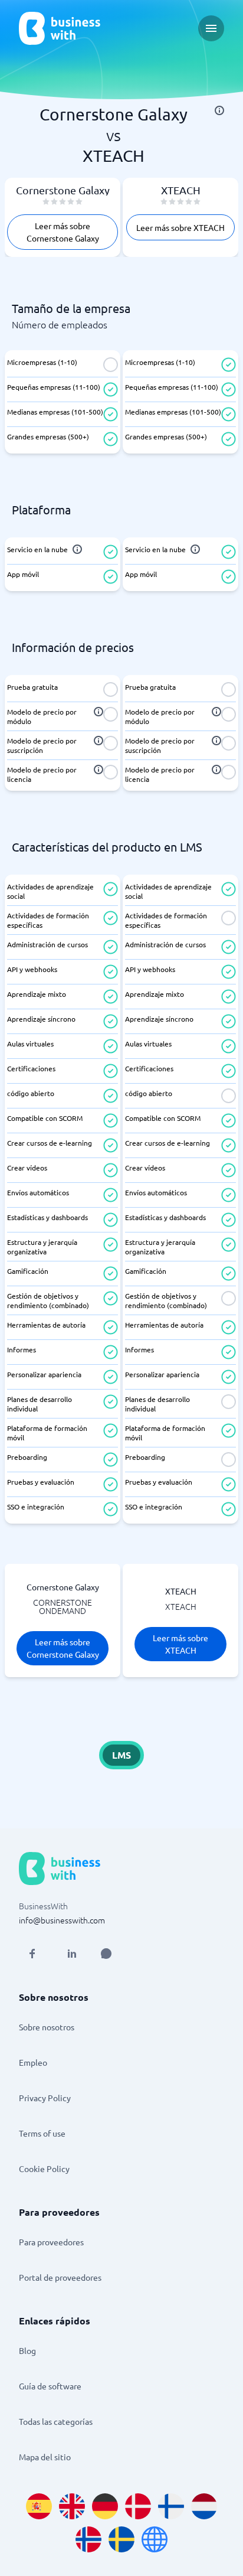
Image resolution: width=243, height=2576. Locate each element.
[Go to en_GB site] (72, 2506)
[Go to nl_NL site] (204, 2506)
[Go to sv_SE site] (121, 2539)
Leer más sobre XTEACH (180, 227)
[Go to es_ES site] (39, 2506)
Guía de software (50, 2386)
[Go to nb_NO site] (88, 2539)
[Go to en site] (155, 2539)
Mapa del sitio (45, 2457)
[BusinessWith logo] (60, 28)
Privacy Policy (45, 2098)
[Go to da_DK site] (138, 2506)
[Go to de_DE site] (105, 2506)
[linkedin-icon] (72, 1954)
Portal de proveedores (60, 2277)
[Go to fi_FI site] (171, 2506)
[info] (219, 110)
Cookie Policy (44, 2169)
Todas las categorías (56, 2421)
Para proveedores (51, 2242)
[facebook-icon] (32, 1954)
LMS (121, 1755)
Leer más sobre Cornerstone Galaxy (63, 232)
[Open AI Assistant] (106, 1954)
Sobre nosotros (47, 2027)
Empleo (33, 2062)
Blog (27, 2350)
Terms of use (42, 2133)
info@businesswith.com (62, 1920)
